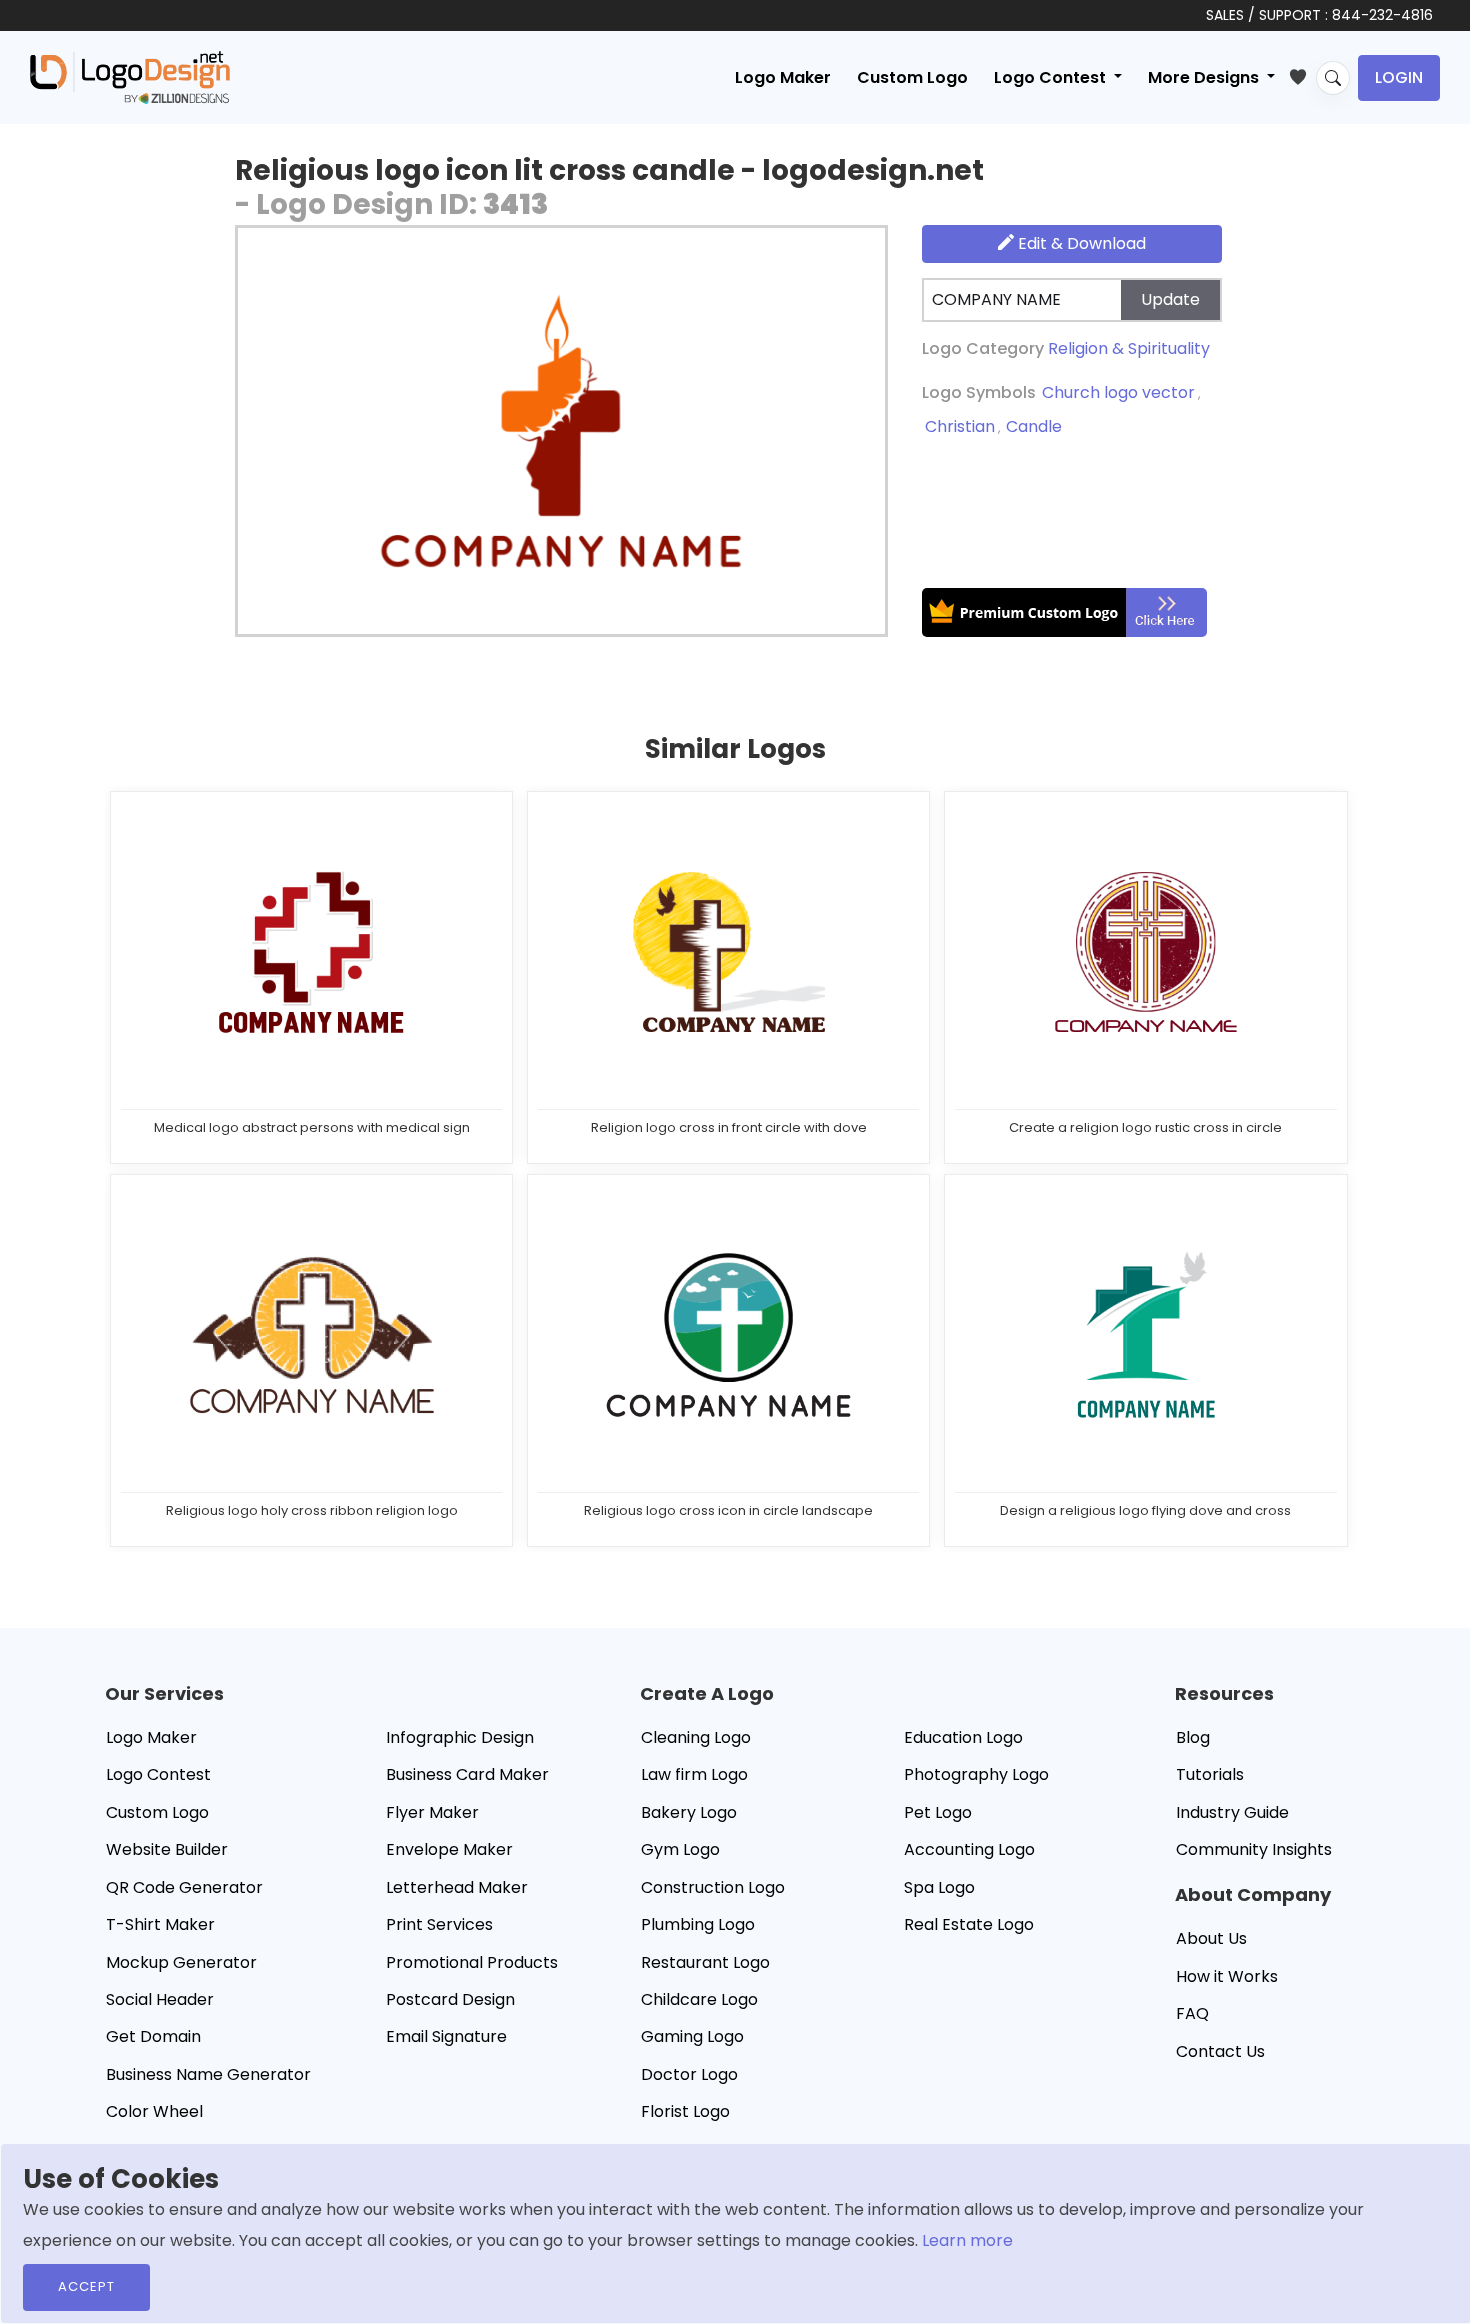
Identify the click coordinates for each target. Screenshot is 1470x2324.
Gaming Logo (692, 2036)
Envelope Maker (449, 1849)
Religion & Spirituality (1129, 348)
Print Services (439, 1924)
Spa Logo (939, 1887)
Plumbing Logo (698, 1924)
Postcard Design (450, 1999)
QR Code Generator (184, 1887)
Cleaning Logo (696, 1737)
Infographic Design (460, 1737)
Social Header (160, 1999)
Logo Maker (783, 77)
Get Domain (153, 2036)
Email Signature (446, 2036)
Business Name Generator (208, 2074)
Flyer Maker (432, 1812)
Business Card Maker (467, 1774)
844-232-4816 (1382, 15)
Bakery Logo (689, 1812)
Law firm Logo (694, 1774)
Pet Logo (938, 1812)
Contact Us (1220, 2051)
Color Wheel (154, 2111)
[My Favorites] (1302, 73)
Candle (1034, 426)
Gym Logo (680, 1849)
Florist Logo (685, 2111)
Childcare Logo (699, 1999)
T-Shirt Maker (160, 1924)
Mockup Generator (181, 1962)
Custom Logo (912, 77)
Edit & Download (1080, 243)
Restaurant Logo (705, 1962)
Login (1399, 77)
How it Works (1227, 1976)
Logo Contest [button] (1052, 77)
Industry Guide (1232, 1812)
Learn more (967, 2240)
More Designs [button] (1205, 77)
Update (1170, 299)
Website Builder (167, 1849)
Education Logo (963, 1737)
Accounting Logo (969, 1849)
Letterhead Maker (457, 1887)
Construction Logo (713, 1887)
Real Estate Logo (969, 1924)
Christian (960, 426)
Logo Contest (158, 1774)
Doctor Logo (689, 2074)
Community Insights (1254, 1849)
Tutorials (1210, 1774)
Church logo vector (1118, 392)
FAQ (1192, 2013)
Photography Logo (976, 1774)
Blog (1193, 1737)
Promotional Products (472, 1962)
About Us (1211, 1938)
